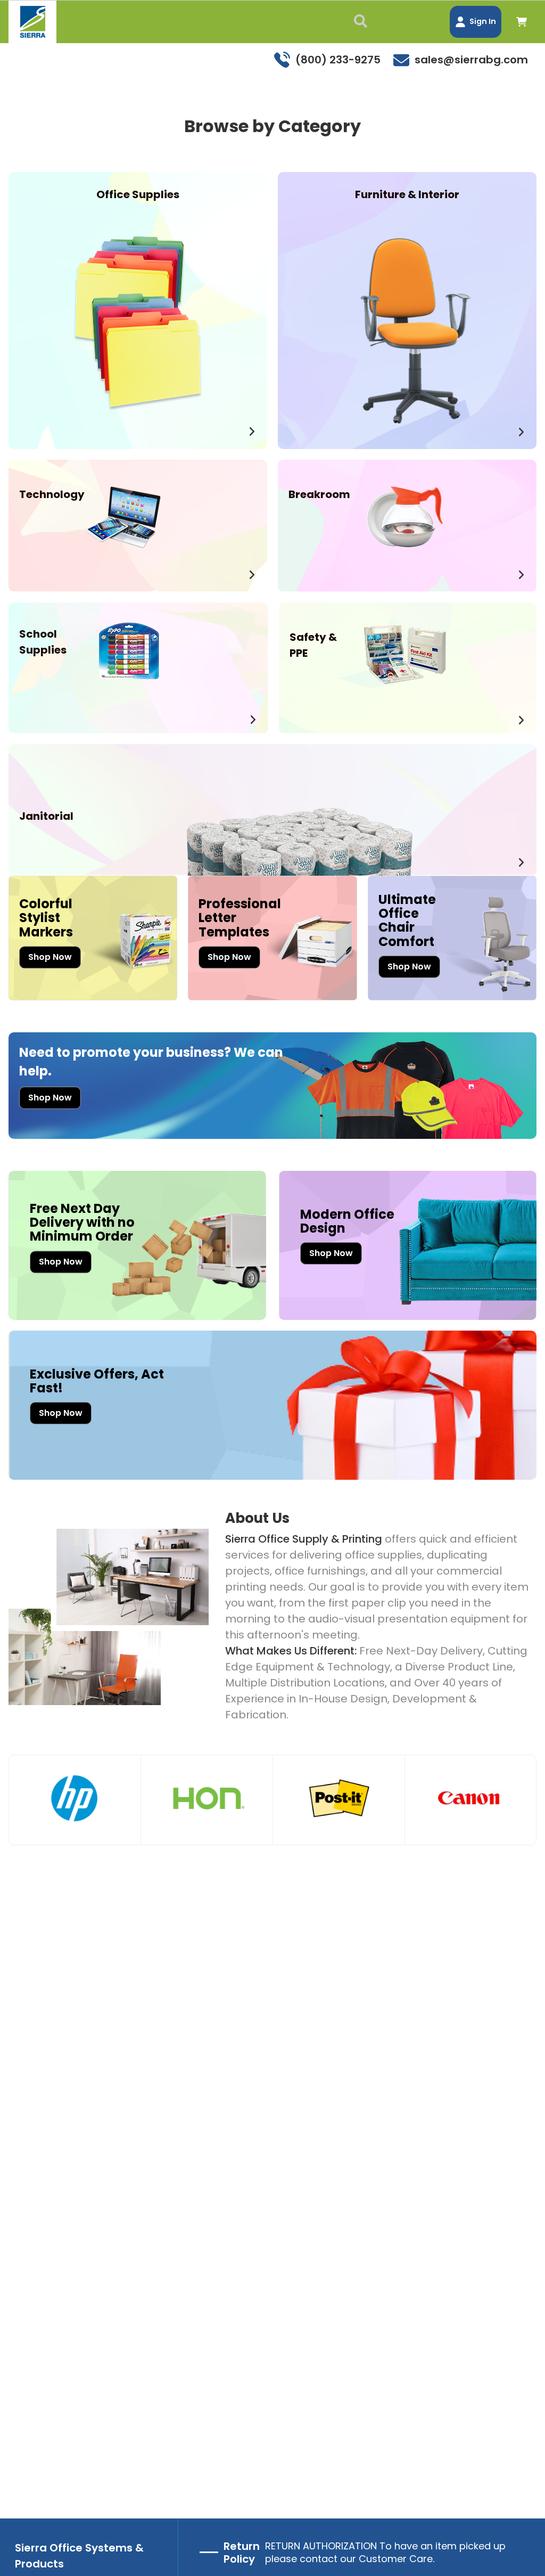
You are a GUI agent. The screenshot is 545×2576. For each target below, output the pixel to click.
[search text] (363, 22)
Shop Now (50, 957)
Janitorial (46, 816)
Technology (52, 494)
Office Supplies (138, 194)
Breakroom (319, 494)
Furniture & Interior (407, 194)
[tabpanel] (75, 1800)
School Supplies (43, 642)
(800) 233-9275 (338, 60)
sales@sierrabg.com (471, 60)
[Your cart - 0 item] (522, 22)
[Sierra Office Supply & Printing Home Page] (32, 22)
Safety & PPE (313, 645)
